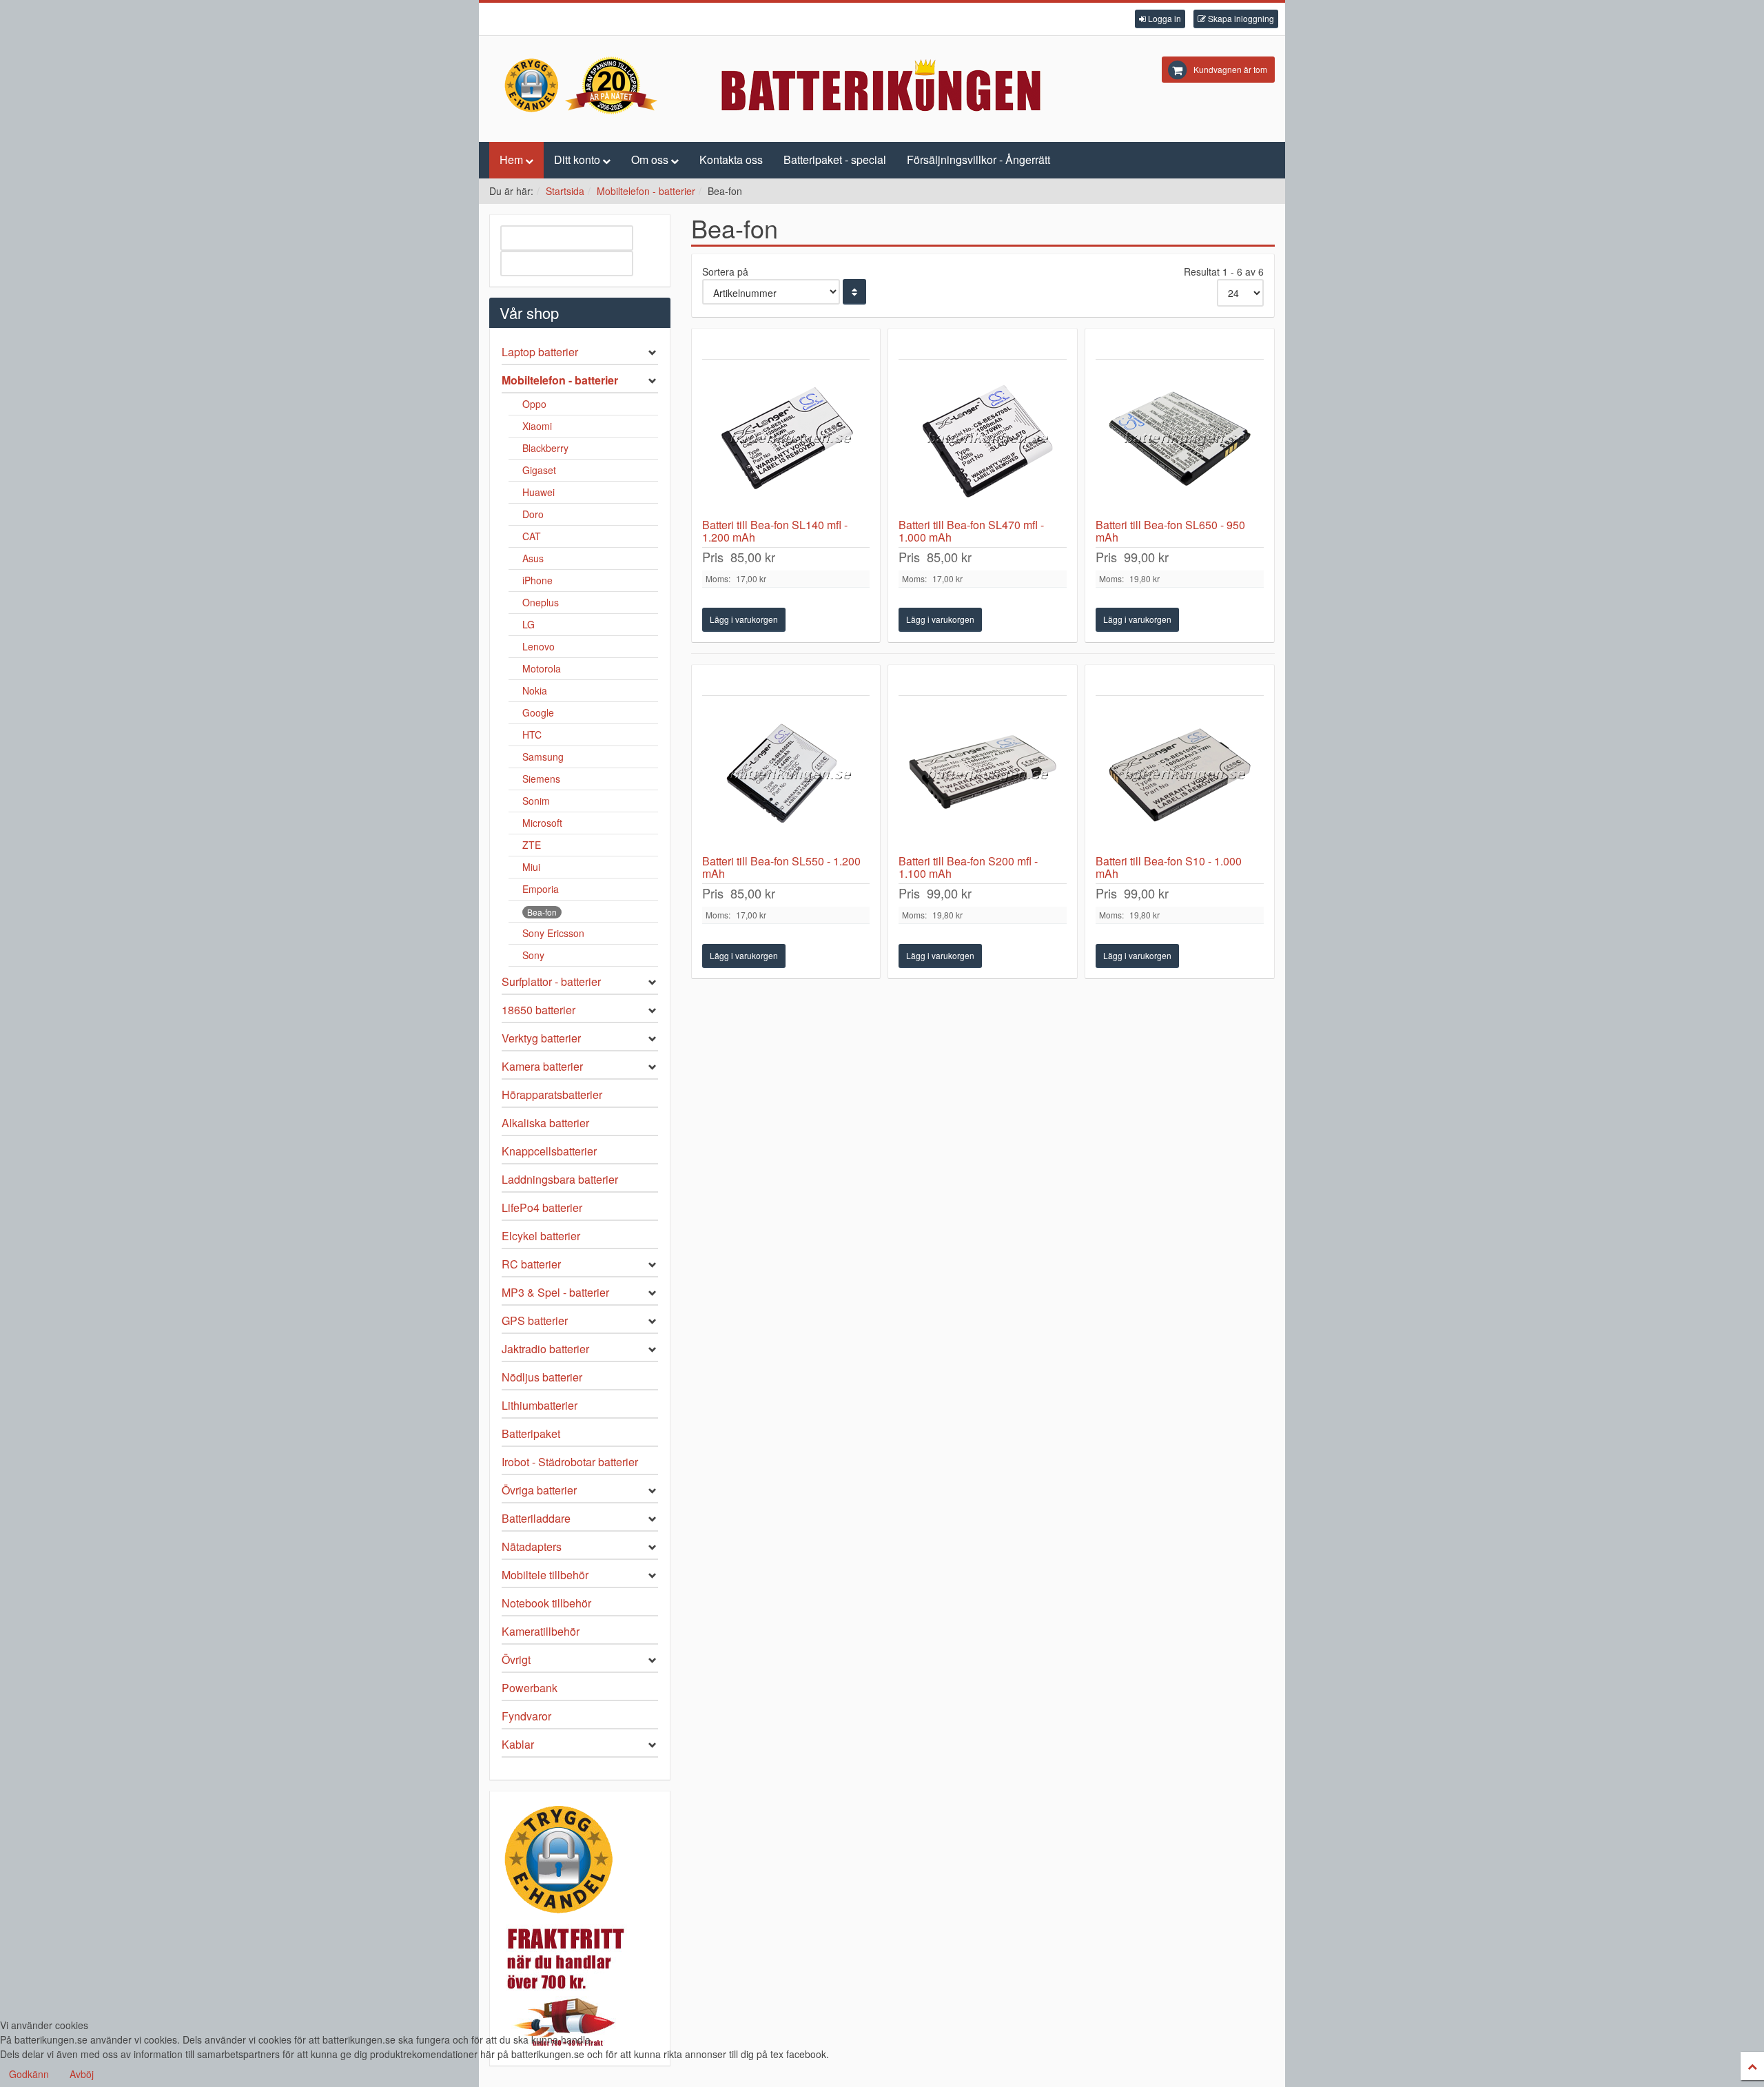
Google (538, 712)
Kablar (518, 1744)
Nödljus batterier (542, 1377)
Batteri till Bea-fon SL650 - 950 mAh (1170, 531)
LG (529, 624)
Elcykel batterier (541, 1236)
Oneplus (541, 602)
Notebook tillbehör (546, 1603)
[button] (1160, 19)
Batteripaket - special (835, 160)
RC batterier (531, 1264)
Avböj (82, 2074)
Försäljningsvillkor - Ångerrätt (978, 160)
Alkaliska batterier (545, 1123)
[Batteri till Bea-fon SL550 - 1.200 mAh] (786, 775)
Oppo (534, 404)
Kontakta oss (731, 160)
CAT (532, 536)
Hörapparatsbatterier (552, 1094)
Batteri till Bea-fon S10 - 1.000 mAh (1169, 867)
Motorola (542, 668)
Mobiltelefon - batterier (646, 191)
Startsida (565, 191)
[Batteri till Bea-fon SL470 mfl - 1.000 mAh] (983, 439)
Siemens (541, 779)
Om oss (650, 160)
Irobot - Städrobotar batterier (570, 1462)
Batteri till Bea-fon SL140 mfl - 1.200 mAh (775, 531)
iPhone (537, 580)
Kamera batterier (542, 1066)
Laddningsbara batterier (560, 1179)
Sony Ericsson (553, 933)
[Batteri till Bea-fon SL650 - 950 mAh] (1180, 439)
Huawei (539, 492)
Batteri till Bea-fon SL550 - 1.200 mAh (781, 867)
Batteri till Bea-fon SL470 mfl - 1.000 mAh (971, 531)
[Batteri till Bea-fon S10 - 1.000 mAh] (1180, 775)
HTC (532, 734)
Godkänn (29, 2074)
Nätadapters (532, 1546)
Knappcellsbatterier (549, 1151)
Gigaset (539, 470)
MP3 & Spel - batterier (555, 1292)
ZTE (532, 845)
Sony (533, 955)
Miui (531, 867)
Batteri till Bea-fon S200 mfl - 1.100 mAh (968, 867)
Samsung (543, 757)
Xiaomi (537, 426)
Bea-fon (542, 912)
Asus (533, 558)
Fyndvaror (526, 1716)
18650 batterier (539, 1010)
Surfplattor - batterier (551, 981)
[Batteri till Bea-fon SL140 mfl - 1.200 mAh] (786, 439)
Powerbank (530, 1688)
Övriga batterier (539, 1490)
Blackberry (545, 448)
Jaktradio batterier (545, 1349)
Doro (533, 514)
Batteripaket (531, 1433)
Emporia (541, 889)
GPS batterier (535, 1320)
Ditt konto (577, 160)
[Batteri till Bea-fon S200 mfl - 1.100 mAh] (983, 775)
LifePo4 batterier (542, 1207)
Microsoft (542, 823)
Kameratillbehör (541, 1631)
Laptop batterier (540, 352)
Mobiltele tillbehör (545, 1575)
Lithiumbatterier (540, 1405)
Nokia (535, 690)
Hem (511, 160)
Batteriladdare (536, 1518)
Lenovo (539, 646)
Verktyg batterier (541, 1038)
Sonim (536, 801)
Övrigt (516, 1659)
